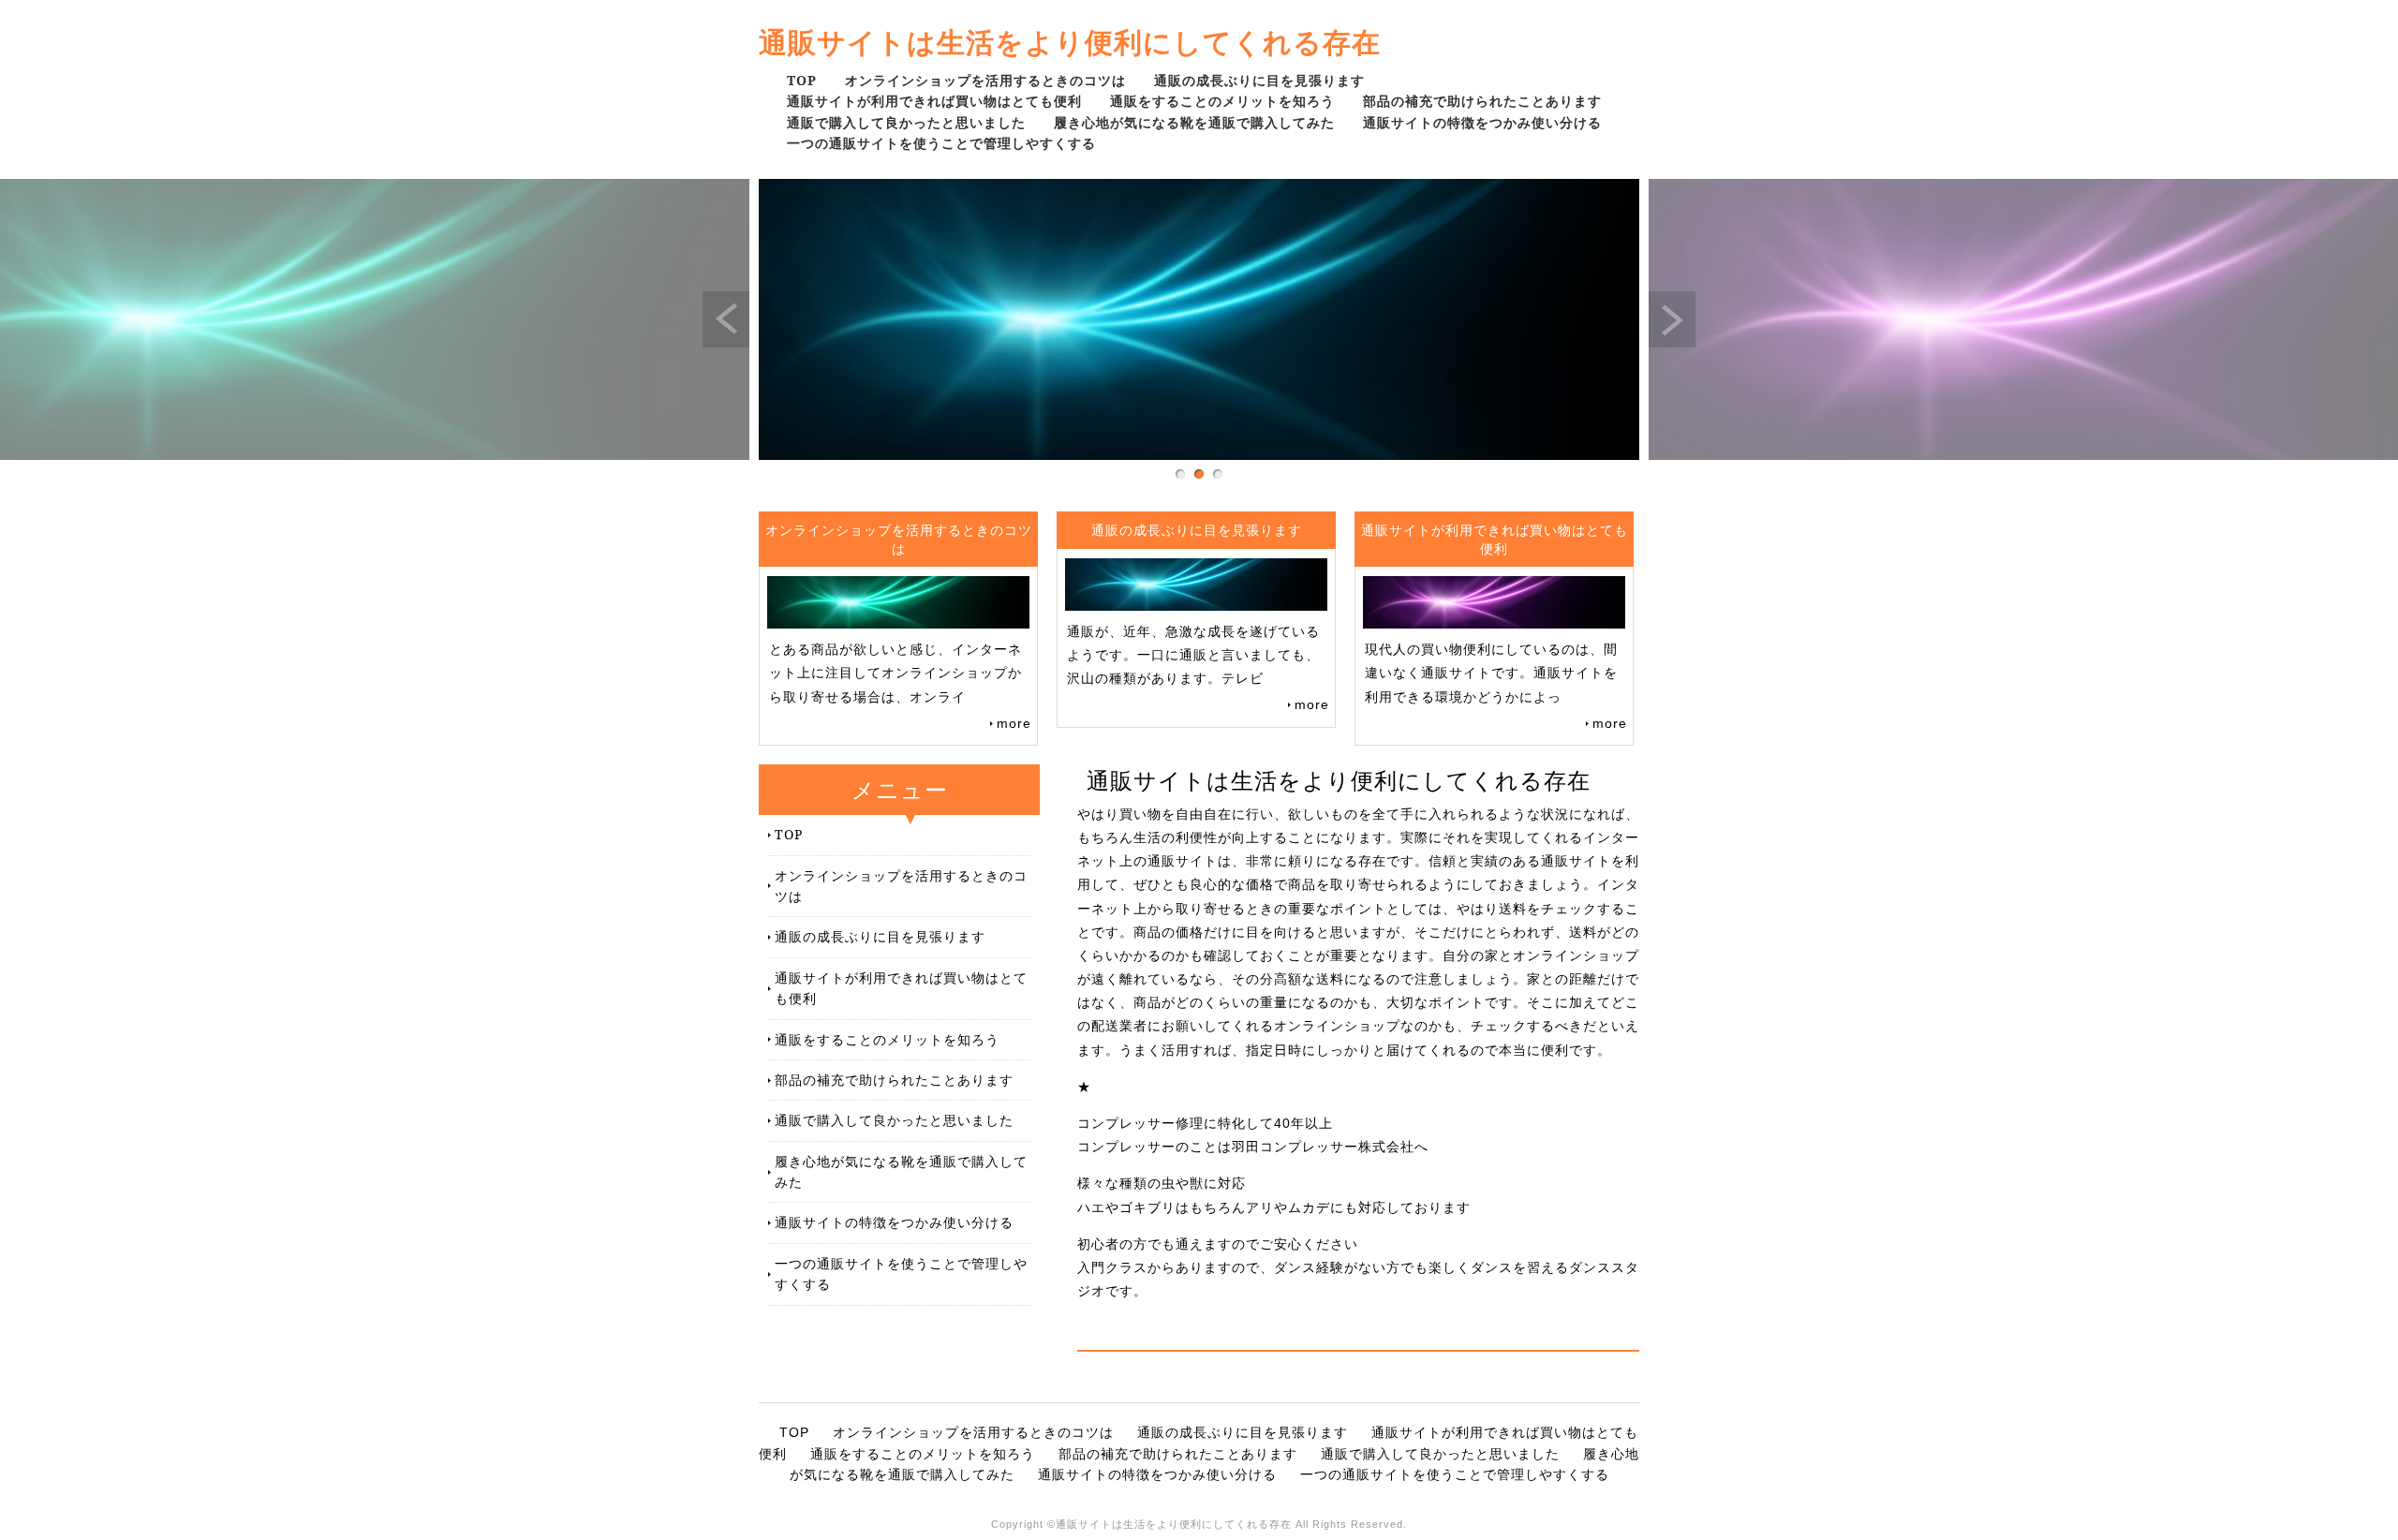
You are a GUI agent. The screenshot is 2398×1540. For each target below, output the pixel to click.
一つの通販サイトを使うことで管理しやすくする (941, 143)
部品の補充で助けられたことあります (1482, 101)
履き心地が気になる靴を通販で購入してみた (1194, 122)
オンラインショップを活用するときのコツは (985, 80)
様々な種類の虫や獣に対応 (1162, 1183)
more (1014, 723)
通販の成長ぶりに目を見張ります (1259, 80)
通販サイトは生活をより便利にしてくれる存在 (1070, 42)
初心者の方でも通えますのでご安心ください (1218, 1244)
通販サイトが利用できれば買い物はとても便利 (934, 101)
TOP (802, 80)
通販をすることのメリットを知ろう (1222, 101)
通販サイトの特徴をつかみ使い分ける (1482, 122)
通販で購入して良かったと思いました (906, 122)
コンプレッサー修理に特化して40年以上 (1205, 1123)
